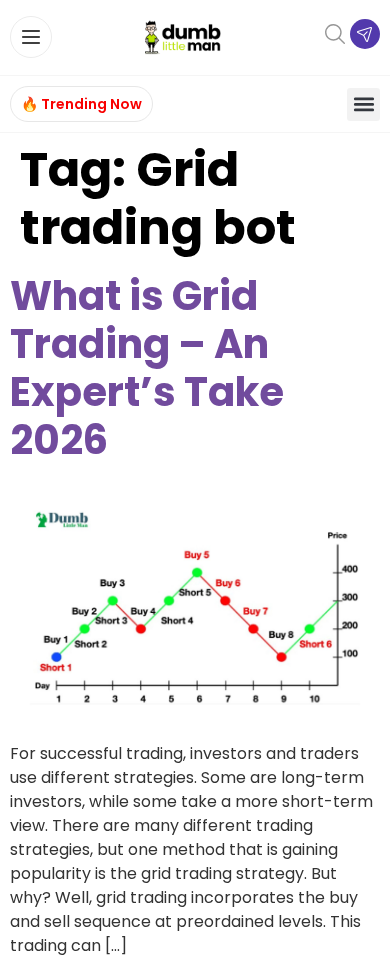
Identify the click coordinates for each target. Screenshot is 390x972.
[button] (363, 104)
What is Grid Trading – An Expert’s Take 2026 (147, 368)
